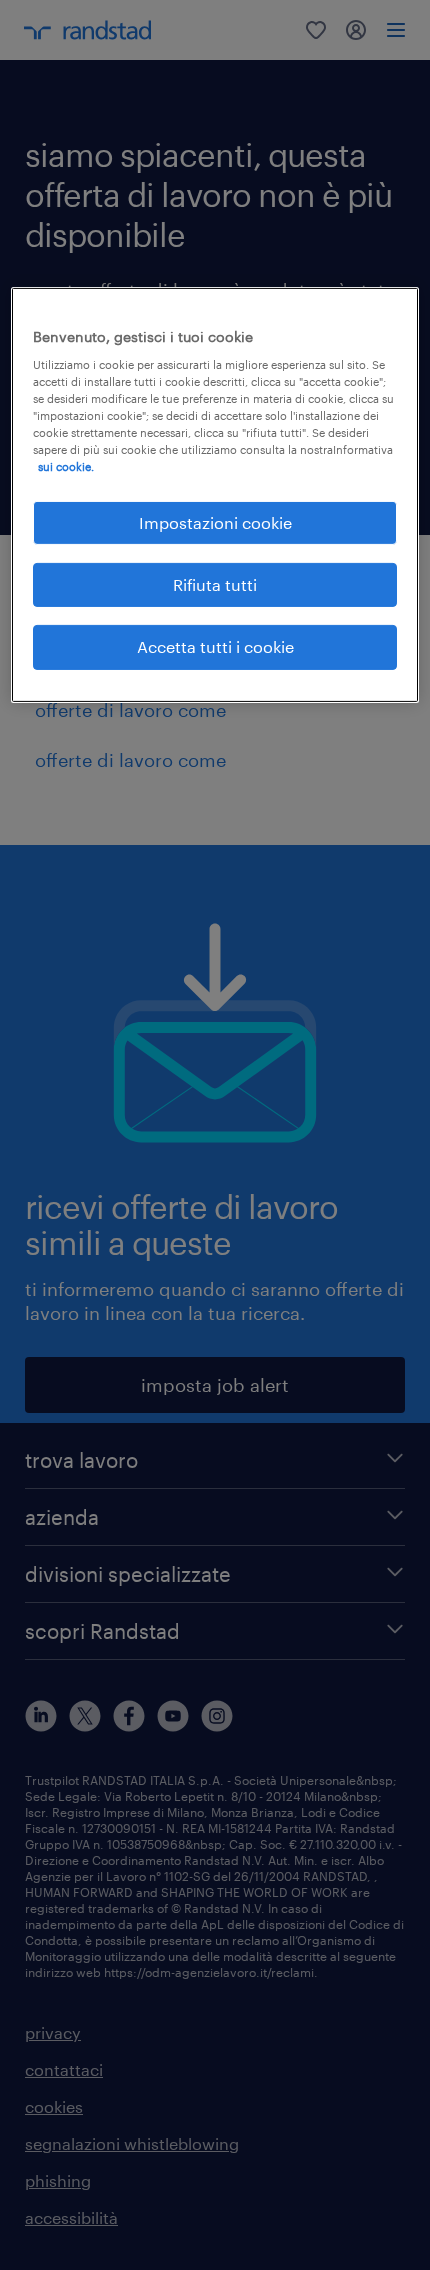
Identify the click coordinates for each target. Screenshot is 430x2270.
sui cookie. (66, 466)
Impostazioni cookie (215, 521)
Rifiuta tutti (215, 584)
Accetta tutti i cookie (215, 646)
